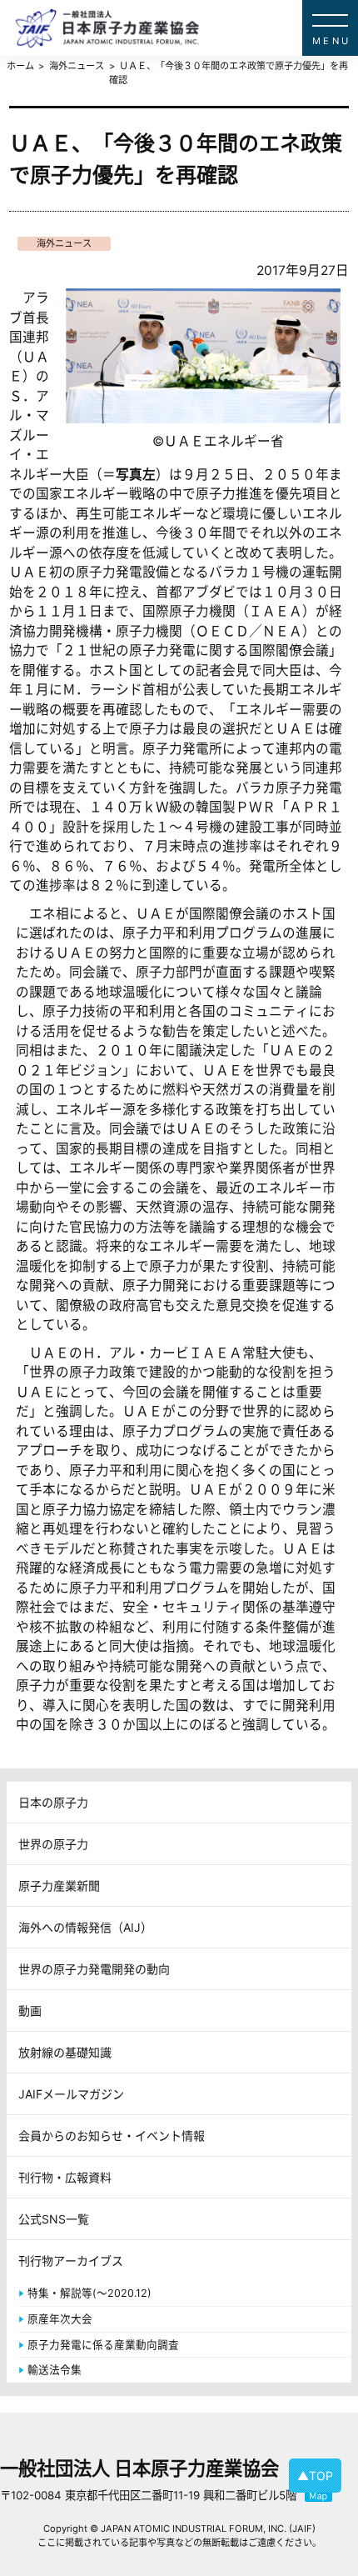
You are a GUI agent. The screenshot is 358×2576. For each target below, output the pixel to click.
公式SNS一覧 (54, 2219)
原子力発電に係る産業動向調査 (103, 2345)
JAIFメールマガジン (71, 2094)
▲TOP (315, 2476)
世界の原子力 (53, 1844)
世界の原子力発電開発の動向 (94, 1969)
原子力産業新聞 (59, 1886)
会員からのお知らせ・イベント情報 (112, 2136)
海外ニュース (64, 243)
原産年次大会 (60, 2319)
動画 (30, 2011)
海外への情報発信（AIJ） (85, 1927)
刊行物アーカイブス (71, 2261)
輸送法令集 (55, 2370)
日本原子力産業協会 (186, 28)
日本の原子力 (53, 1802)
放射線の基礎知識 (65, 2052)
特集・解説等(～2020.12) (89, 2293)
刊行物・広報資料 (65, 2177)
